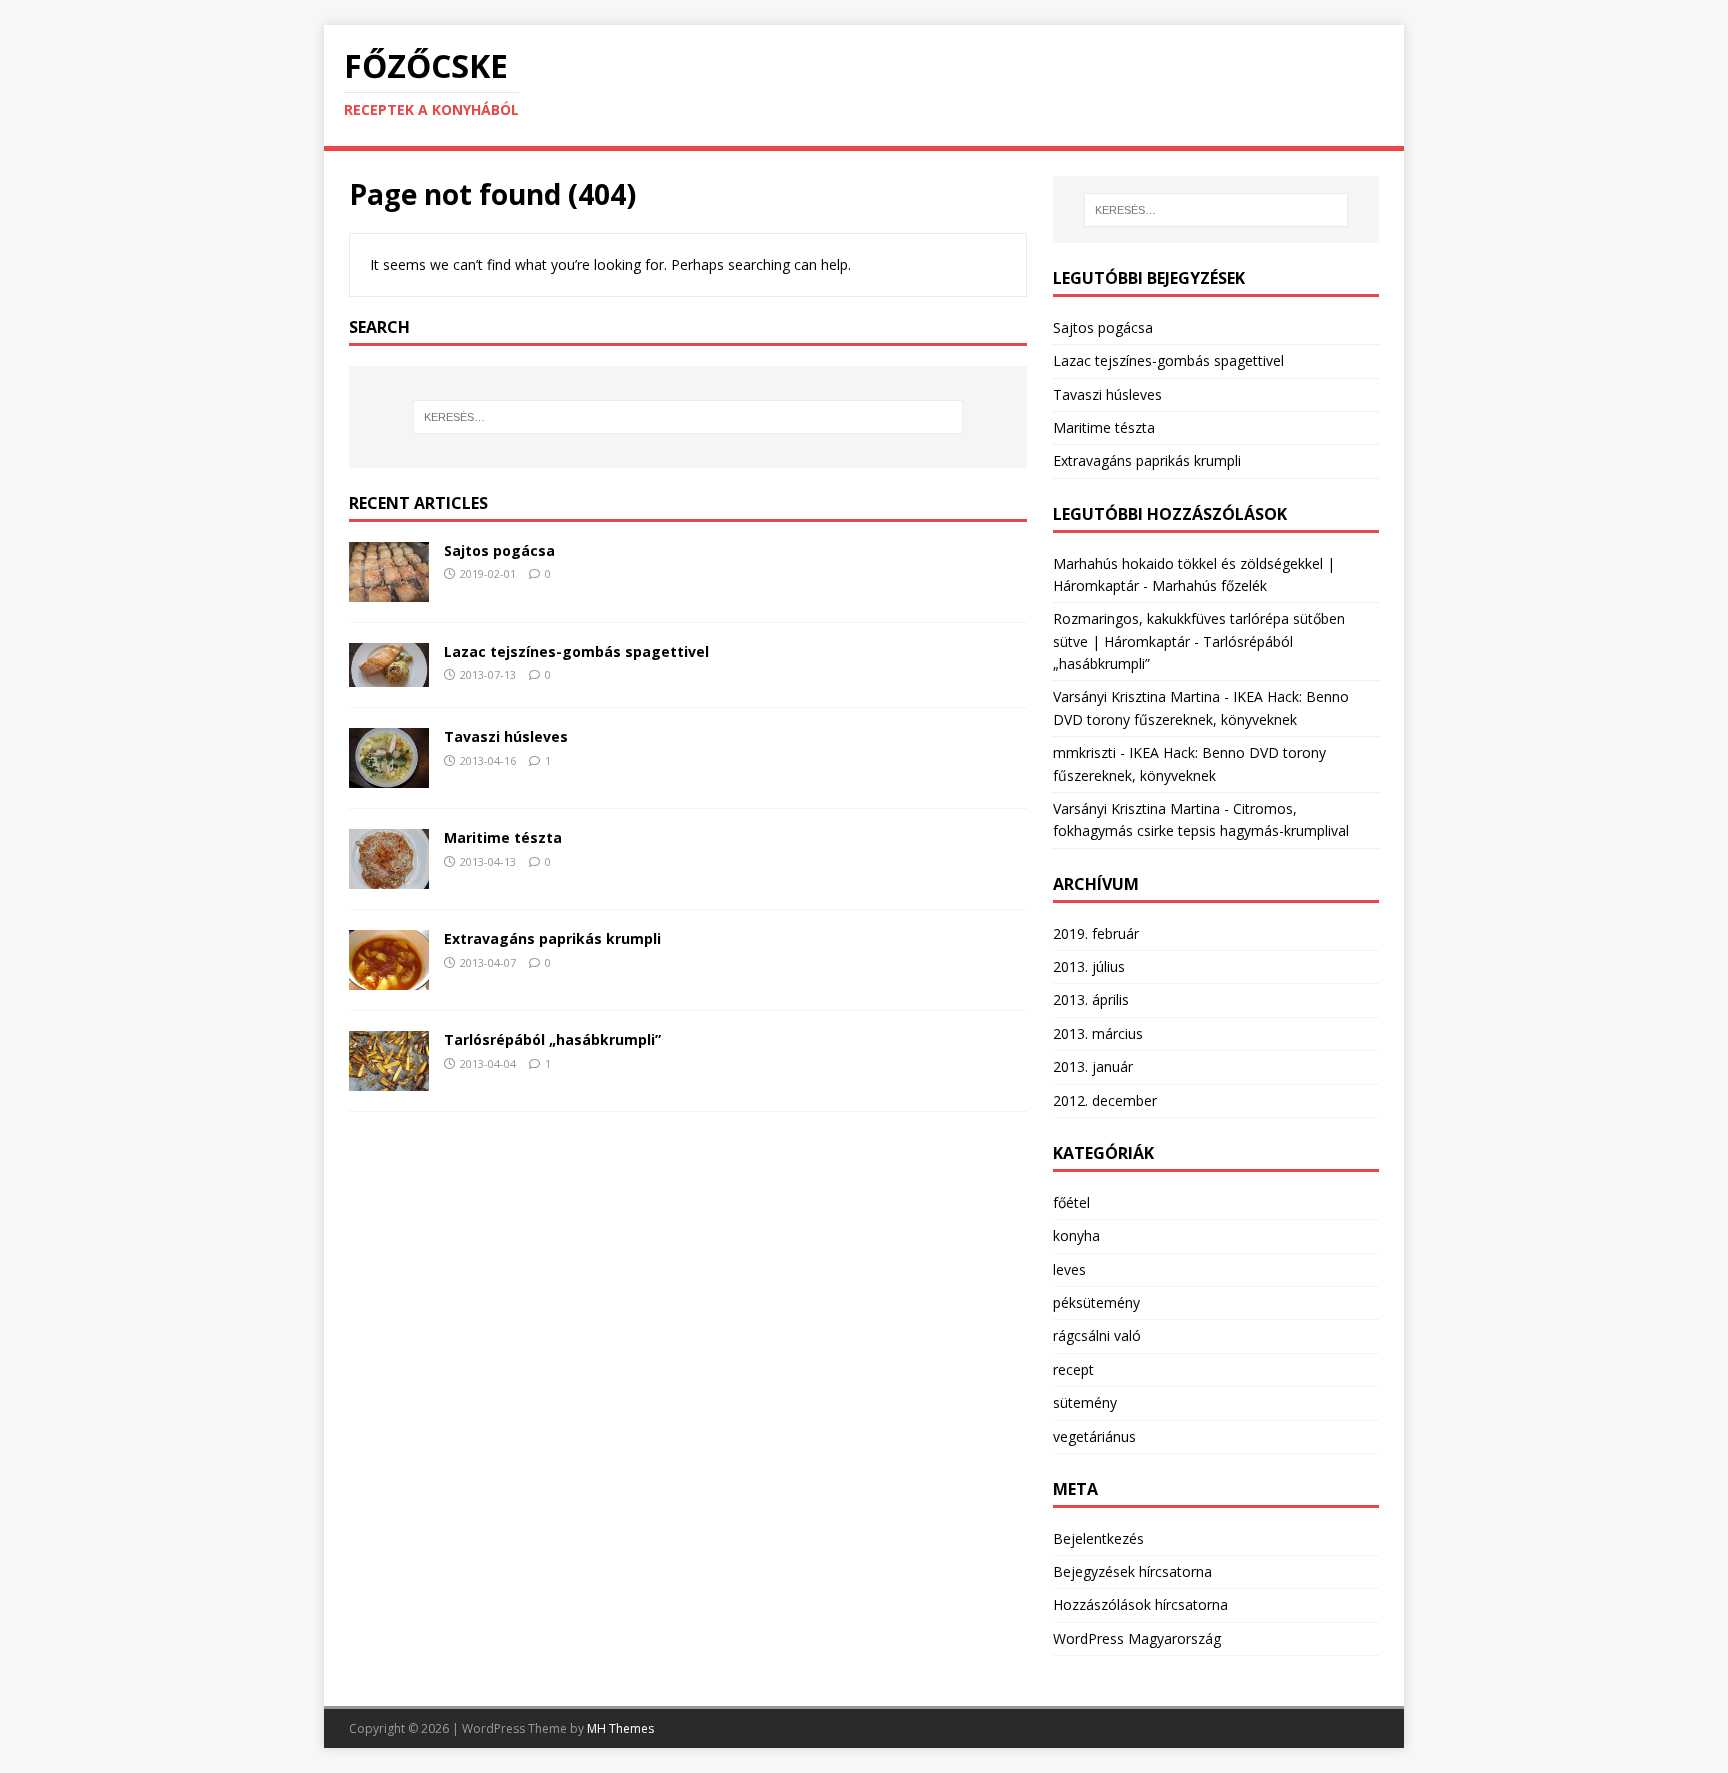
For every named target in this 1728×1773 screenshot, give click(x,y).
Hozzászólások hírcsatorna (1140, 1604)
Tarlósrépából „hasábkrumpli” (552, 1039)
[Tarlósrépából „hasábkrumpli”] (389, 1079)
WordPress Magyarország (1137, 1638)
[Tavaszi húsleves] (389, 776)
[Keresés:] (688, 417)
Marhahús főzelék (1209, 585)
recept (1073, 1369)
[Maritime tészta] (389, 877)
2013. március (1098, 1033)
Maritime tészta (503, 837)
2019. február (1096, 933)
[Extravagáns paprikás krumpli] (389, 978)
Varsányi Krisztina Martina (1136, 696)
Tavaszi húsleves (506, 736)
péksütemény (1096, 1302)
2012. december (1105, 1100)
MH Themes (620, 1728)
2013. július (1089, 966)
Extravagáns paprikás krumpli (552, 938)
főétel (1071, 1202)
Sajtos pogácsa (499, 550)
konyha (1076, 1235)
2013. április (1091, 999)
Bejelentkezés (1098, 1538)
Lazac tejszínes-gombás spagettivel (576, 651)
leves (1069, 1269)
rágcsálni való (1097, 1335)
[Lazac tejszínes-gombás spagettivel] (389, 675)
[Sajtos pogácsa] (389, 589)
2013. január (1093, 1066)
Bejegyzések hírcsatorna (1132, 1571)
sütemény (1085, 1402)
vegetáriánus (1094, 1436)
